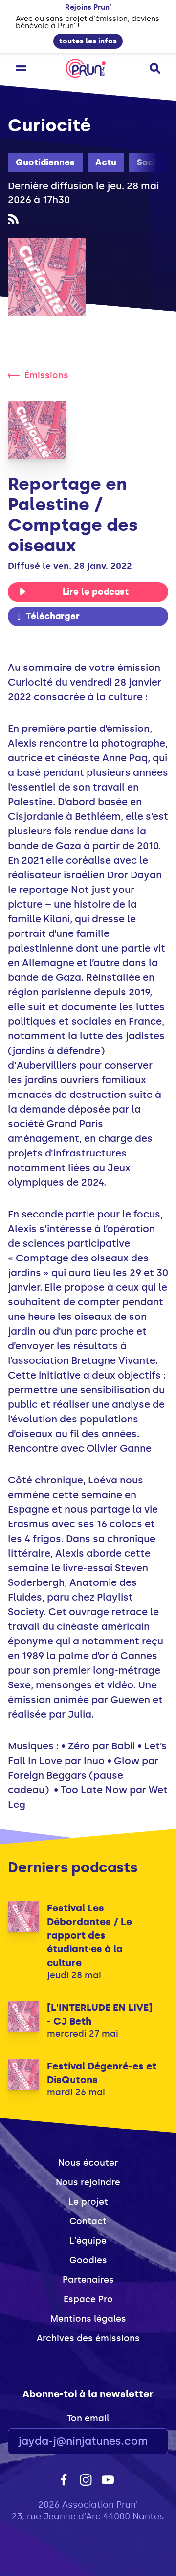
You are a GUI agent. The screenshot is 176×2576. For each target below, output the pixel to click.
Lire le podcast (96, 592)
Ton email (88, 2418)
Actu (106, 162)
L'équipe (88, 2241)
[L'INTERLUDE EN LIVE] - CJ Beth (100, 2014)
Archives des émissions (88, 2338)
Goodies (88, 2260)
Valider (134, 2442)
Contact (88, 2221)
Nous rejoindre (88, 2182)
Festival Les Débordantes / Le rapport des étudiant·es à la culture (89, 1935)
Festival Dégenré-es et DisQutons (102, 2073)
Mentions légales (88, 2319)
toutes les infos (88, 41)
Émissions (46, 375)
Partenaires (88, 2280)
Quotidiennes (45, 162)
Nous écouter (88, 2163)
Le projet (88, 2202)
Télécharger (53, 616)
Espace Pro (88, 2299)
